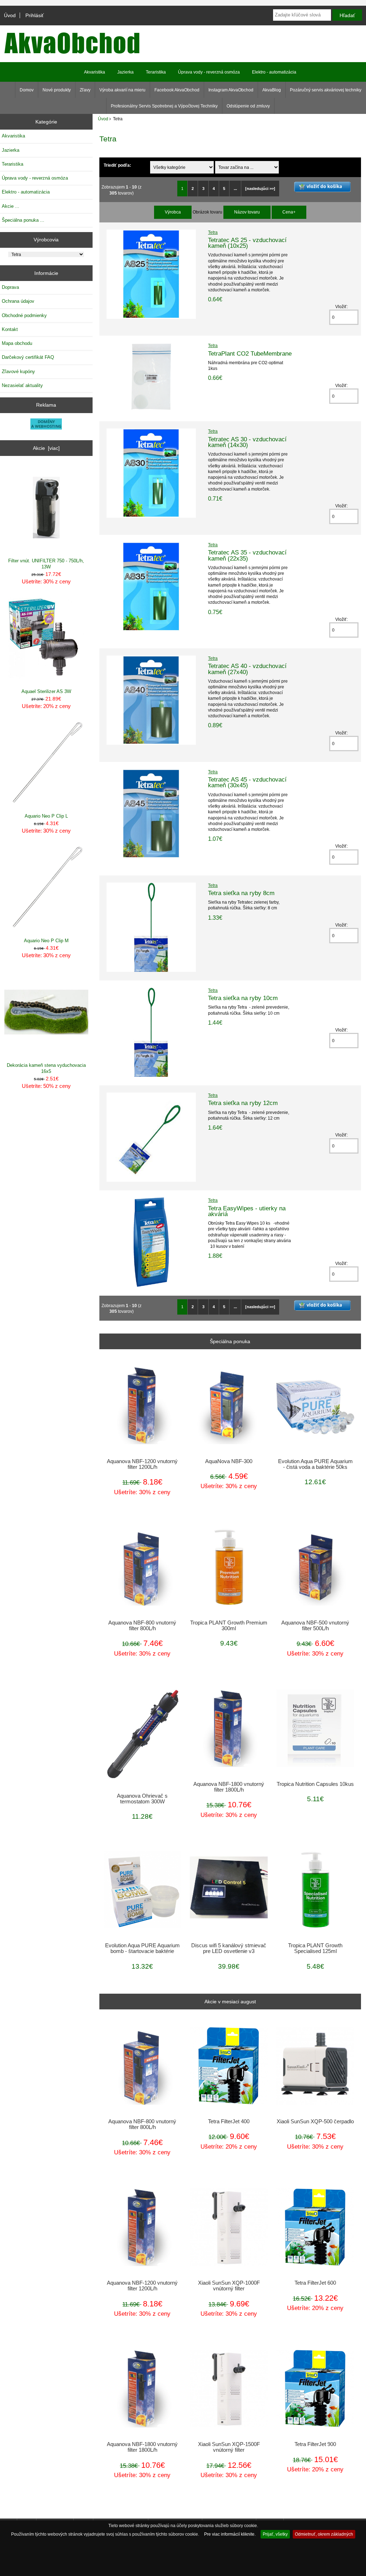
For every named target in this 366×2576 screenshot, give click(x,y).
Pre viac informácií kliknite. (230, 2534)
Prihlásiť (34, 15)
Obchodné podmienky (24, 315)
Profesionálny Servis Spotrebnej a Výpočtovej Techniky (164, 106)
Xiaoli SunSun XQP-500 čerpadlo (315, 2121)
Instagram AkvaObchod (231, 90)
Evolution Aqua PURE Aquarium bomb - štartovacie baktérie (142, 1948)
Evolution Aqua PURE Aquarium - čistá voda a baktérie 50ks (315, 1464)
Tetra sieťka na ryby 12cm (243, 1103)
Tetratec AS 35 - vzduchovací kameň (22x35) (247, 555)
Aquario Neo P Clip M (46, 941)
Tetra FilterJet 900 (315, 2444)
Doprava (10, 287)
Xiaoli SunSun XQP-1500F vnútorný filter (229, 2447)
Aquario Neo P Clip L (46, 816)
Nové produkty (57, 90)
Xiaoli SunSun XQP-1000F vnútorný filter (229, 2286)
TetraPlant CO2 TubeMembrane (250, 353)
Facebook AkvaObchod (177, 90)
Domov (27, 90)
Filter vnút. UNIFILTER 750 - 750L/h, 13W (46, 564)
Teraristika (156, 72)
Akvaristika (95, 72)
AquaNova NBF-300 (229, 1461)
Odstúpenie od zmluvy (248, 106)
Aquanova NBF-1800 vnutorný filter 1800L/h (229, 1787)
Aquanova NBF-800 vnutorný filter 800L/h (142, 1626)
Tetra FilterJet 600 (315, 2283)
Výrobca (173, 212)
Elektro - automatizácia (274, 72)
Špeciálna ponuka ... (23, 220)
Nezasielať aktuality (22, 385)
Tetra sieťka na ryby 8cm (241, 893)
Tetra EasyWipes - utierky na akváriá (247, 1211)
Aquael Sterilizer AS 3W (46, 691)
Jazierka (125, 72)
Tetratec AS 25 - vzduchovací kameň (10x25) (247, 243)
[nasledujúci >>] (260, 189)
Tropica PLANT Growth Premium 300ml (229, 1626)
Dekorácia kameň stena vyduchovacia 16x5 (46, 1068)
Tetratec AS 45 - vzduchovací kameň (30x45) (247, 782)
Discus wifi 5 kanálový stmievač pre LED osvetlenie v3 (229, 1948)
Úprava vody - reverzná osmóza (209, 72)
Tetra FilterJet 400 (229, 2121)
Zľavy (85, 90)
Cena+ (289, 212)
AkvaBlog (272, 90)
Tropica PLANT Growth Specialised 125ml (315, 1948)
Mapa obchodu (17, 343)
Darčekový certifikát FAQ (28, 357)
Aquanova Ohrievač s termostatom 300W (142, 1799)
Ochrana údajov (18, 301)
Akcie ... (11, 206)
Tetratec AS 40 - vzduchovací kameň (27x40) (247, 669)
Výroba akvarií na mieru (122, 90)
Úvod (10, 15)
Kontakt (10, 329)
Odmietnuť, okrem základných (324, 2534)
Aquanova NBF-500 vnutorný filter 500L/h (315, 1626)
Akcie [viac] (46, 448)
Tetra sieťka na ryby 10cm (243, 998)
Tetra (213, 232)
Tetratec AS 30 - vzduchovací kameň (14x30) (247, 442)
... (235, 189)
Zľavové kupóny (18, 371)
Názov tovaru (247, 212)
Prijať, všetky (275, 2534)
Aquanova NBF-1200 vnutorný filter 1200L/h (142, 1464)
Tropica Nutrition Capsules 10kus (315, 1784)
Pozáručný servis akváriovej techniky (326, 90)
